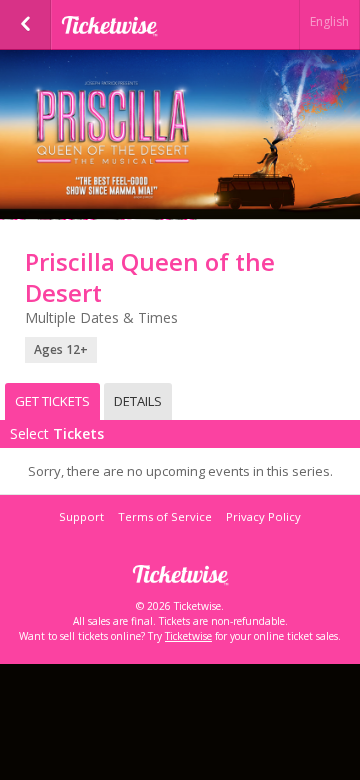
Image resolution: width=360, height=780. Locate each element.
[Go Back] (25, 25)
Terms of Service (165, 516)
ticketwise (160, 25)
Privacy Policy (263, 516)
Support (81, 516)
